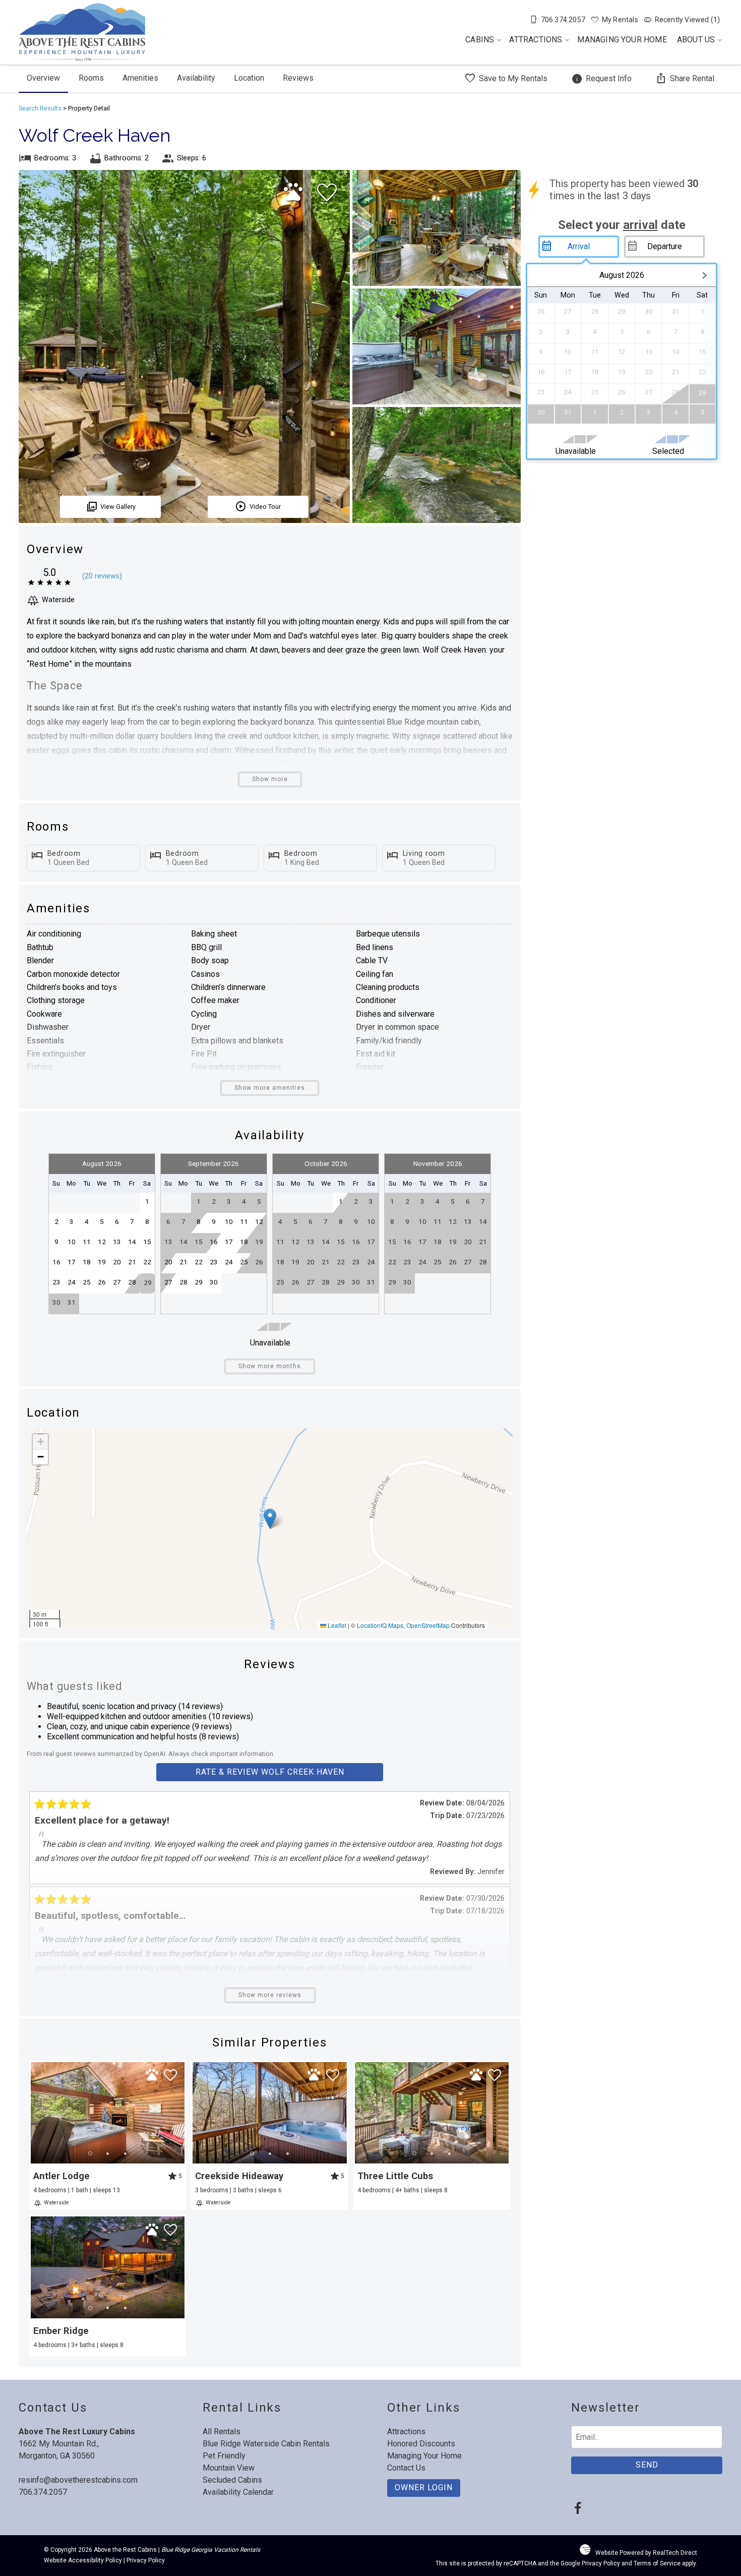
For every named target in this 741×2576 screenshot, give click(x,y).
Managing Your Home (622, 40)
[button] (270, 1519)
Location (249, 78)
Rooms (91, 78)
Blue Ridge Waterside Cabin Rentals (266, 2444)
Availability (196, 78)
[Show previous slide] (34, 2113)
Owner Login (424, 2487)
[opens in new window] (577, 2509)
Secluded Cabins (232, 2480)
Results (40, 108)
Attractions (536, 40)
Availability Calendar (238, 2492)
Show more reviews (270, 1995)
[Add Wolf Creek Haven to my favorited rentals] (327, 193)
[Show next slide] (181, 2113)
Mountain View (229, 2468)
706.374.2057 (43, 2492)
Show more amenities (270, 1088)
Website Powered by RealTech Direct (646, 2553)
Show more (270, 779)
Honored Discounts (421, 2444)
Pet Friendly (224, 2456)
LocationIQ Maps (380, 1625)
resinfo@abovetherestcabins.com (78, 2480)
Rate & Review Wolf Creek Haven (270, 1772)
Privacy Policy (146, 2560)
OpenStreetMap (428, 1625)
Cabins (480, 40)
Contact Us (406, 2468)
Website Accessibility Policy (83, 2560)
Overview (43, 78)
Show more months (270, 1366)
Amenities (140, 78)
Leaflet (336, 1625)
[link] (108, 2135)
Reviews (298, 78)
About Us (696, 40)
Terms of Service (657, 2563)
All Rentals (222, 2432)
